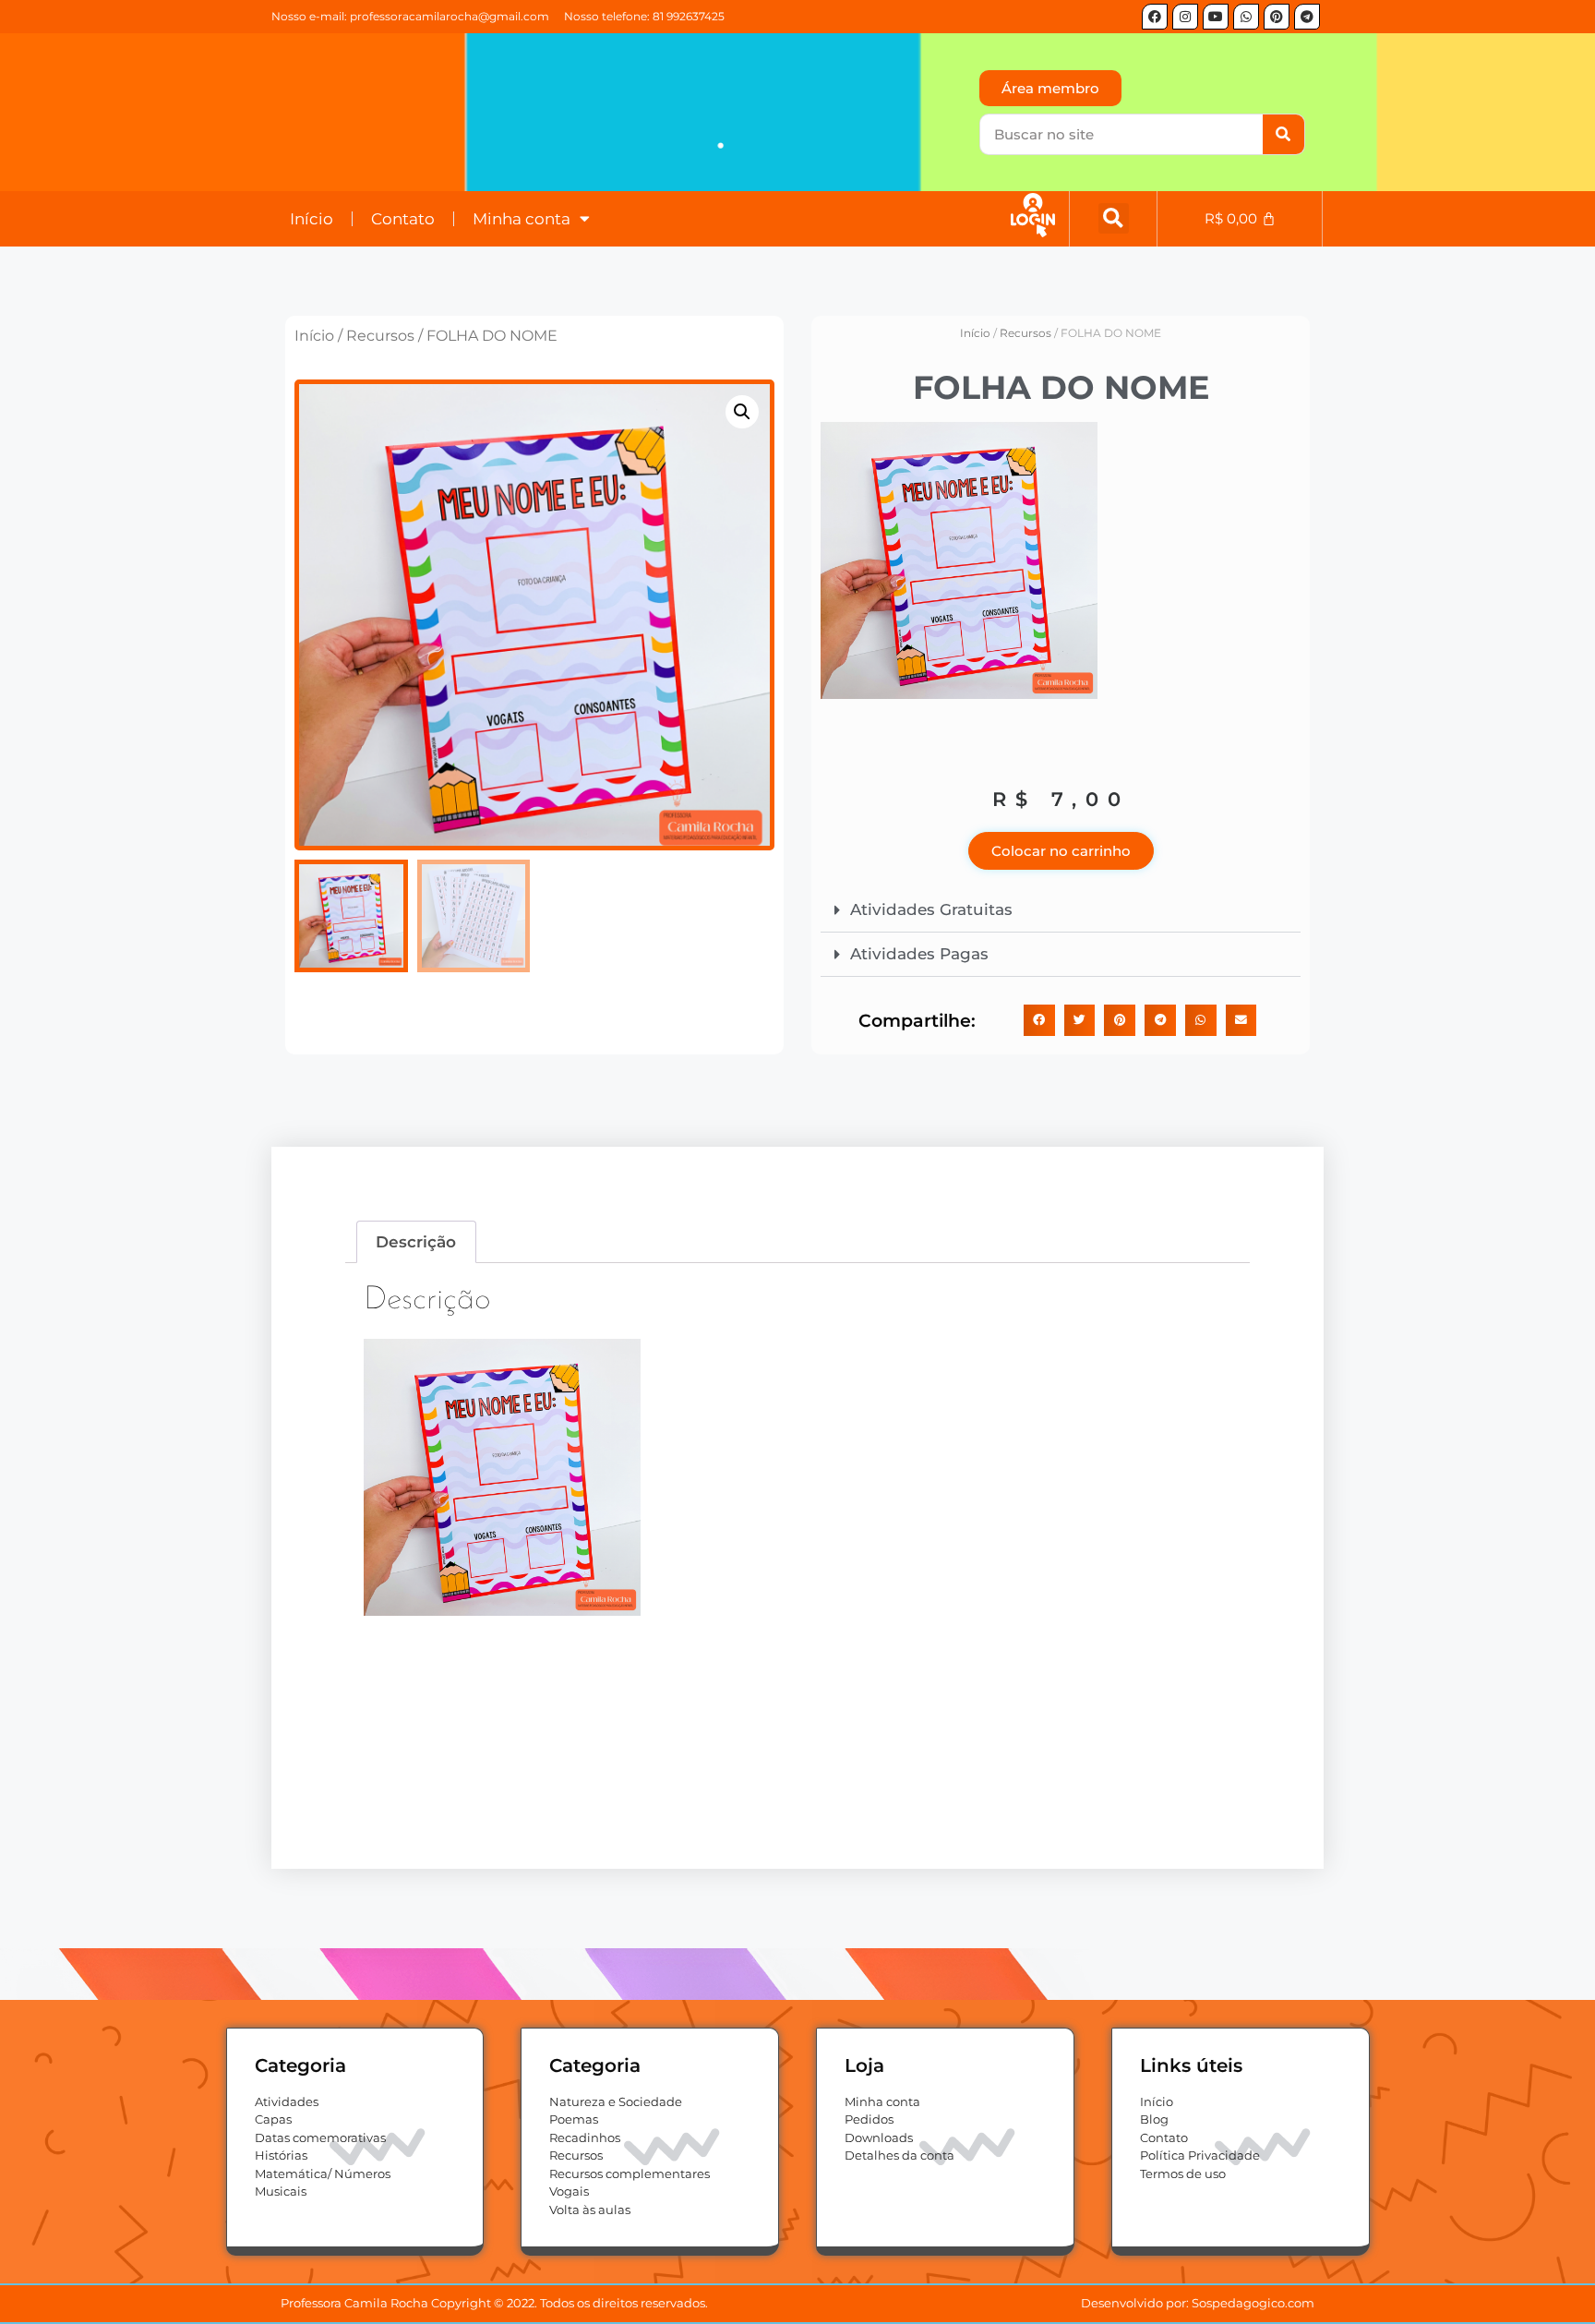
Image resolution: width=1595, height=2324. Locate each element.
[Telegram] (1307, 17)
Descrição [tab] (416, 1242)
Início (312, 219)
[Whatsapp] (1246, 17)
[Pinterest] (1277, 17)
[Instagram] (1185, 17)
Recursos (380, 336)
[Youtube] (1216, 17)
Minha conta (522, 219)
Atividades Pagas (919, 954)
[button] (1114, 218)
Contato (403, 219)
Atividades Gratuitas (931, 909)
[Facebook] (1155, 17)
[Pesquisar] (1283, 134)
